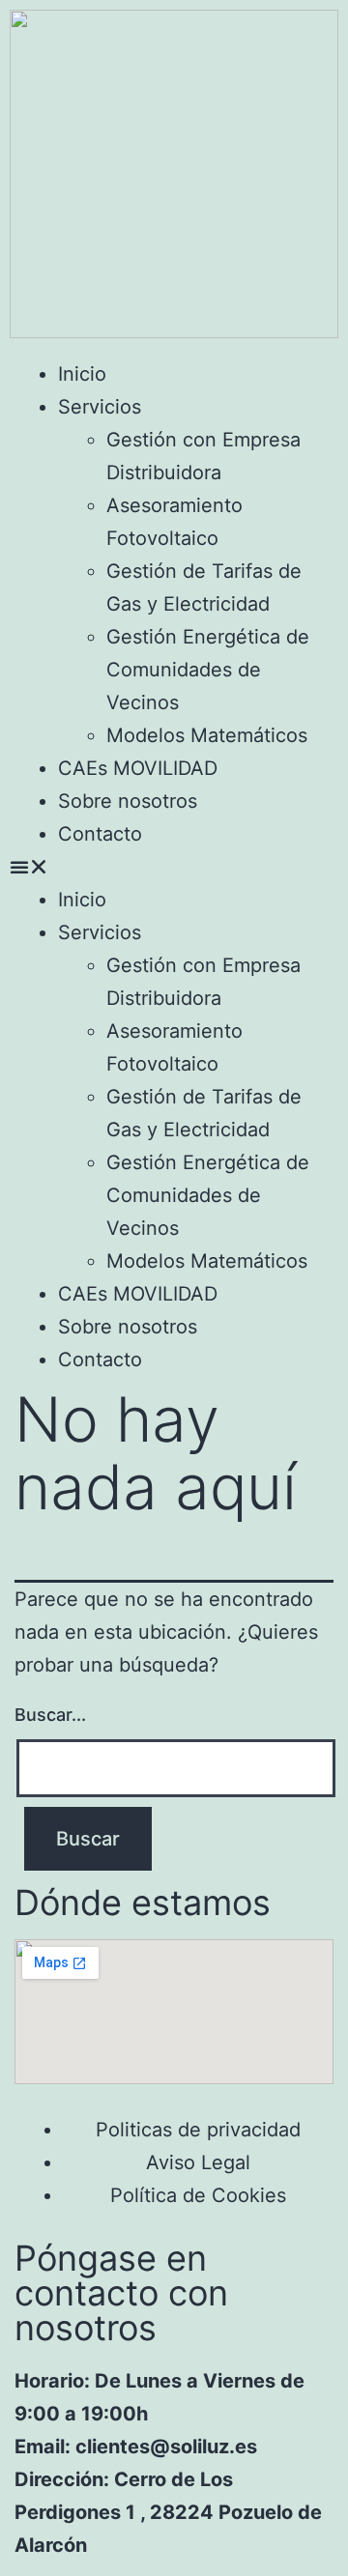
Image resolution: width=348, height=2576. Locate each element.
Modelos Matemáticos (207, 735)
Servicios (100, 407)
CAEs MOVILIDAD (138, 768)
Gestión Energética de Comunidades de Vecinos (208, 670)
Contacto (100, 834)
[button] (174, 867)
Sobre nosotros (128, 801)
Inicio (82, 374)
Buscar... (50, 1715)
